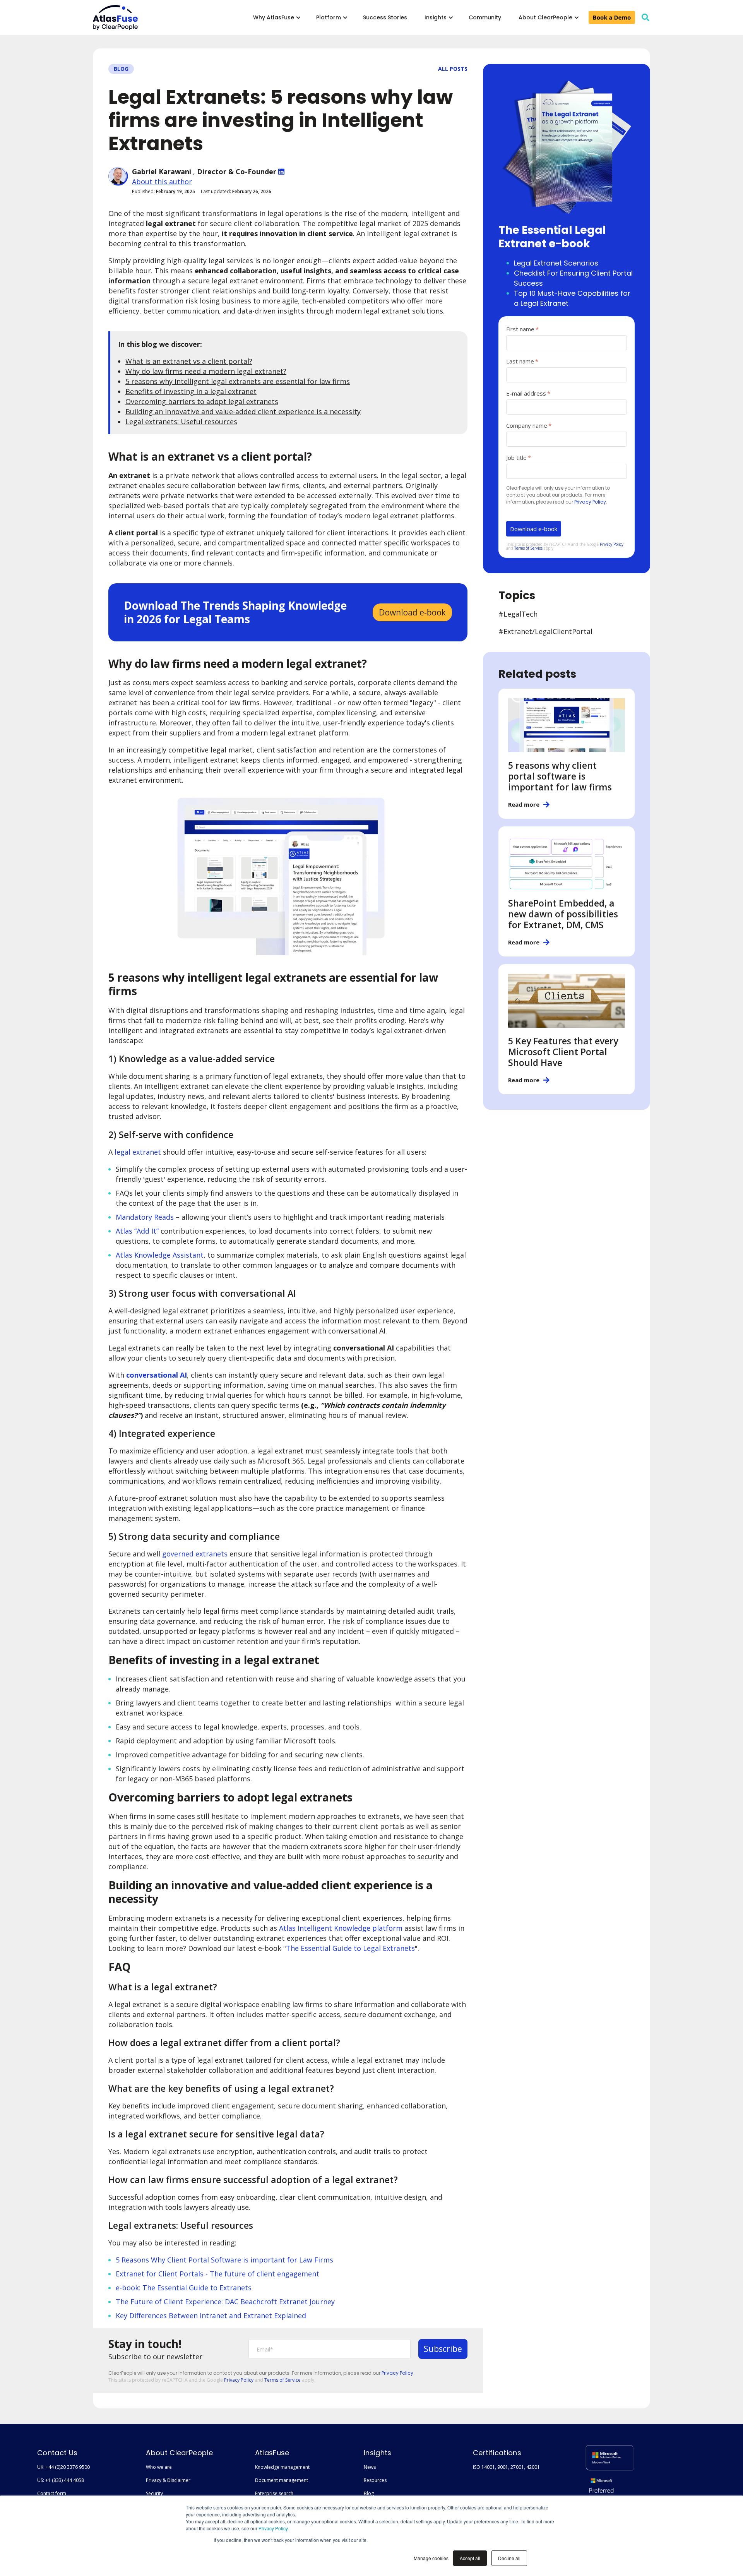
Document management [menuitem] (282, 2480)
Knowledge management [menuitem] (282, 2467)
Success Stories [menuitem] (385, 17)
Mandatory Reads (145, 1217)
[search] (645, 17)
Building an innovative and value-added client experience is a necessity (243, 411)
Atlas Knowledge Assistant (160, 1255)
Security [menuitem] (154, 2493)
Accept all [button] (470, 2558)
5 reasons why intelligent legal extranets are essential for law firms (238, 381)
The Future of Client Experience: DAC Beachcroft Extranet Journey (225, 2302)
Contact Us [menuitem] (57, 2453)
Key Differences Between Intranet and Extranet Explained (211, 2315)
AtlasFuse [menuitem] (272, 2453)
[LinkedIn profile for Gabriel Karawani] (281, 171)
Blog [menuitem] (369, 2493)
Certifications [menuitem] (497, 2453)
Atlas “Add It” (137, 1231)
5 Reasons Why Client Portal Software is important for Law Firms (224, 2260)
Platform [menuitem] (329, 17)
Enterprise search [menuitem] (274, 2493)
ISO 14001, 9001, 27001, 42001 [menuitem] (506, 2467)
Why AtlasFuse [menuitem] (274, 17)
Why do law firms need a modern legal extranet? (206, 371)
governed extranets (195, 1554)
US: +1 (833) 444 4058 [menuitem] (61, 2480)
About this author (162, 182)
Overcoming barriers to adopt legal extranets (202, 401)
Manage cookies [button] (431, 2558)
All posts (453, 69)
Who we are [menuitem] (159, 2467)
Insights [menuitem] (436, 17)
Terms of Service (282, 2380)
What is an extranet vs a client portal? (189, 361)
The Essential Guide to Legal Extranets (350, 1948)
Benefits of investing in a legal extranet (191, 391)
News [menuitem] (370, 2467)
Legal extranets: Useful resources (181, 422)
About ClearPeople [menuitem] (545, 17)
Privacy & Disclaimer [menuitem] (168, 2480)
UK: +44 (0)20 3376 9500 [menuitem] (63, 2467)
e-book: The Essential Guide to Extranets (184, 2288)
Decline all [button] (509, 2558)
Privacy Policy (273, 2528)
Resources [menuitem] (375, 2480)
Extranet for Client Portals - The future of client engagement (217, 2274)
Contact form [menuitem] (52, 2493)
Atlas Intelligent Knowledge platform (341, 1928)
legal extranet (138, 1152)
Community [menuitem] (485, 17)
